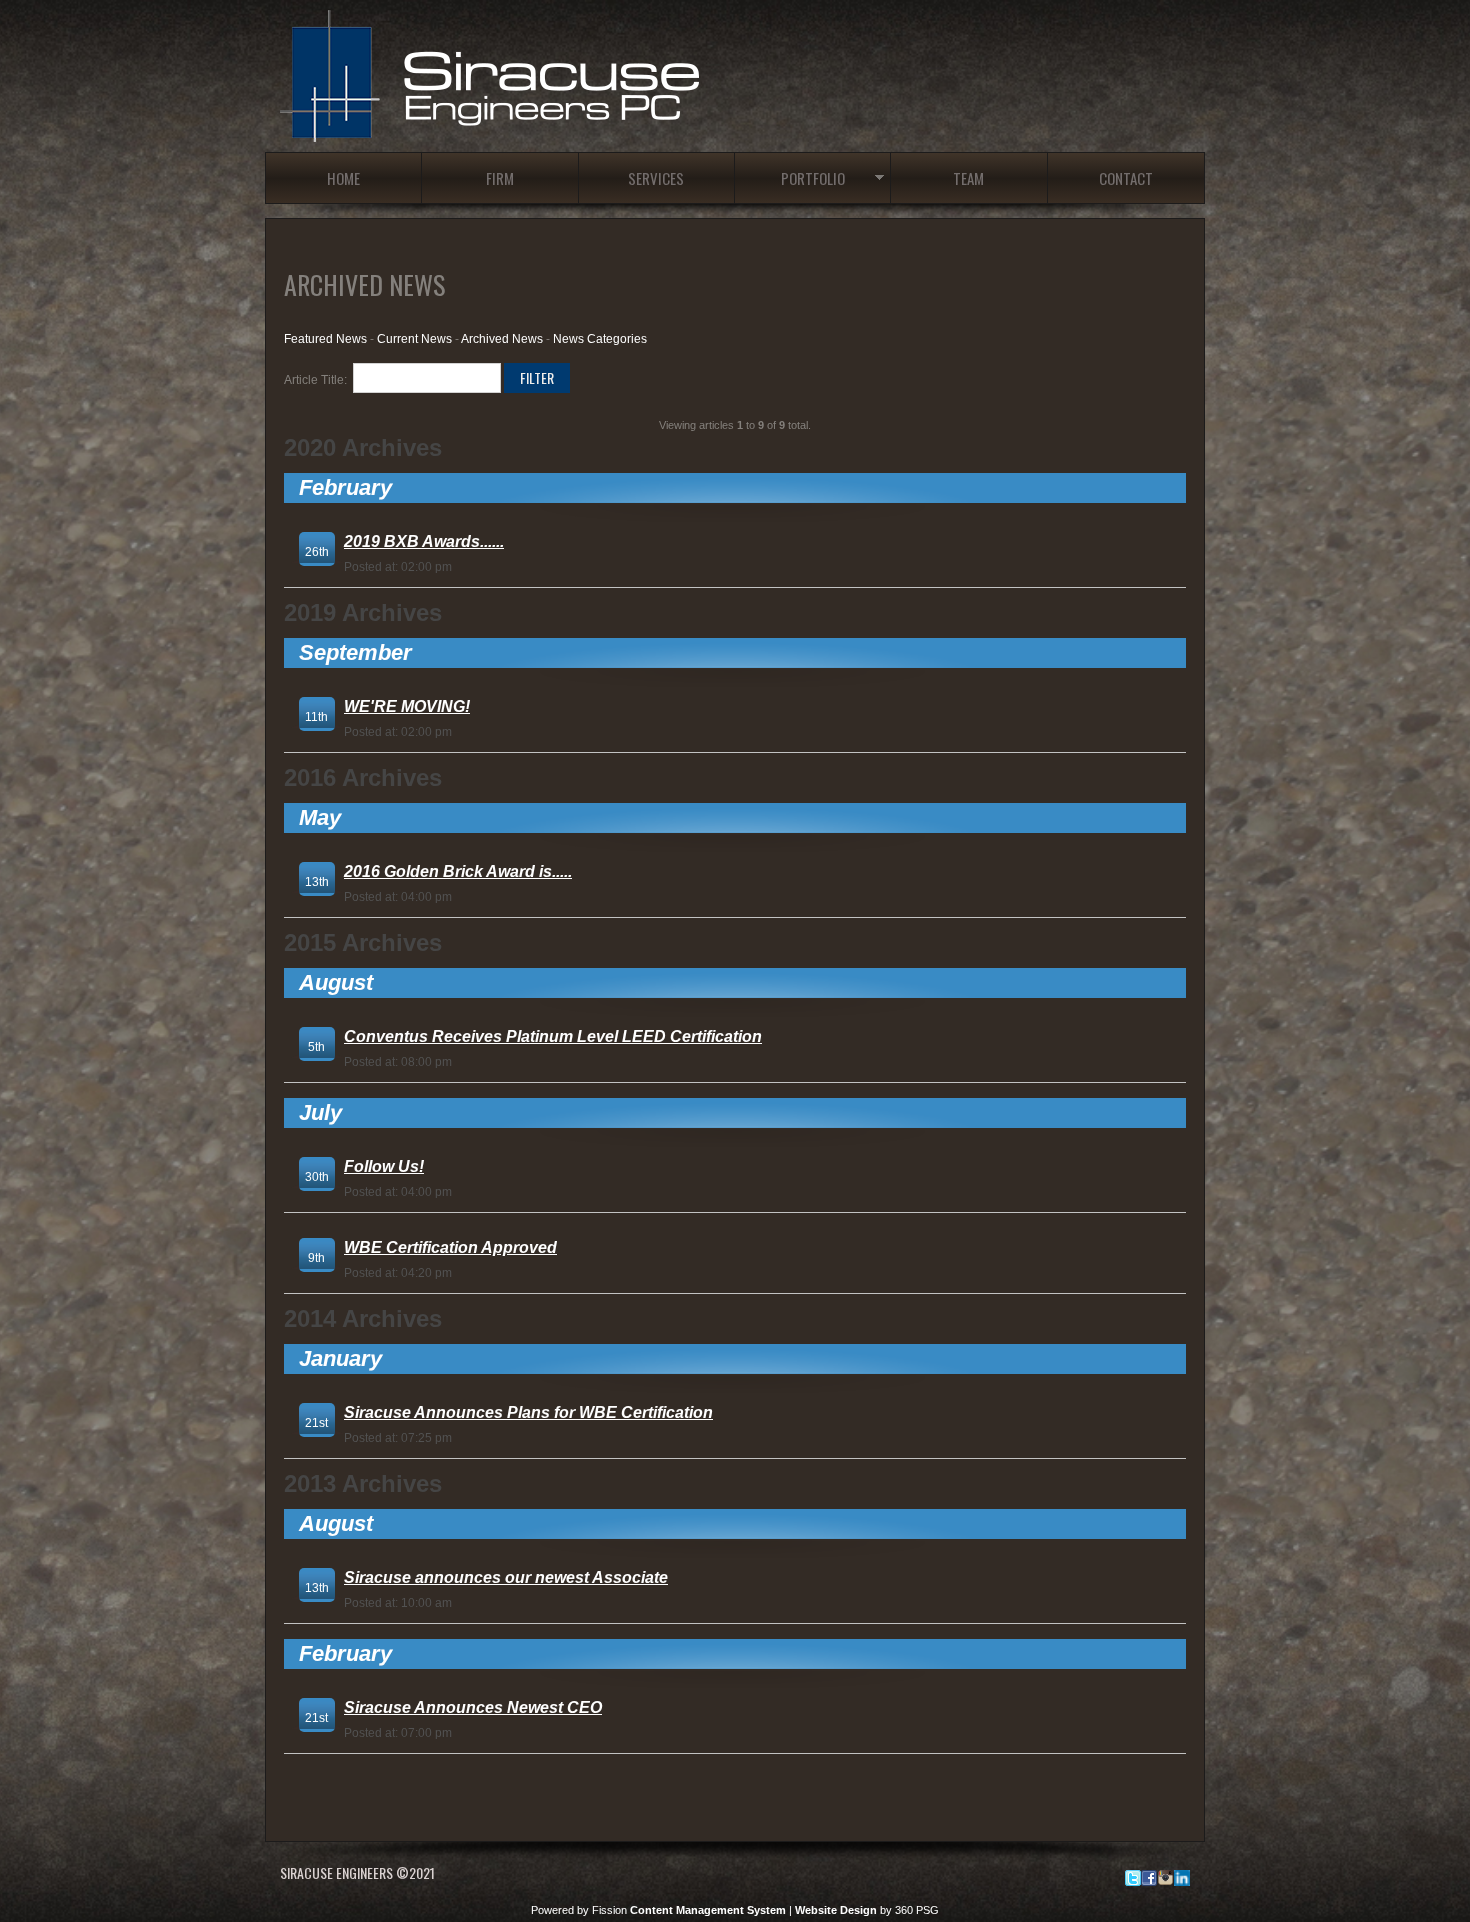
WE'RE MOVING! (407, 706)
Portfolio (813, 178)
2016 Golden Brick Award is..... (458, 871)
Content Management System (708, 1910)
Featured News (325, 339)
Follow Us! (384, 1166)
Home (343, 178)
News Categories (600, 339)
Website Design (836, 1910)
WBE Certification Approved (450, 1247)
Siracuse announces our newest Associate (506, 1577)
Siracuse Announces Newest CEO (473, 1707)
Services (656, 178)
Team (968, 178)
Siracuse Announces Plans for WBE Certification (528, 1412)
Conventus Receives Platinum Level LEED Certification (553, 1036)
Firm (500, 178)
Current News (414, 339)
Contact (1126, 178)
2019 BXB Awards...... (424, 541)
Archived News (502, 339)
